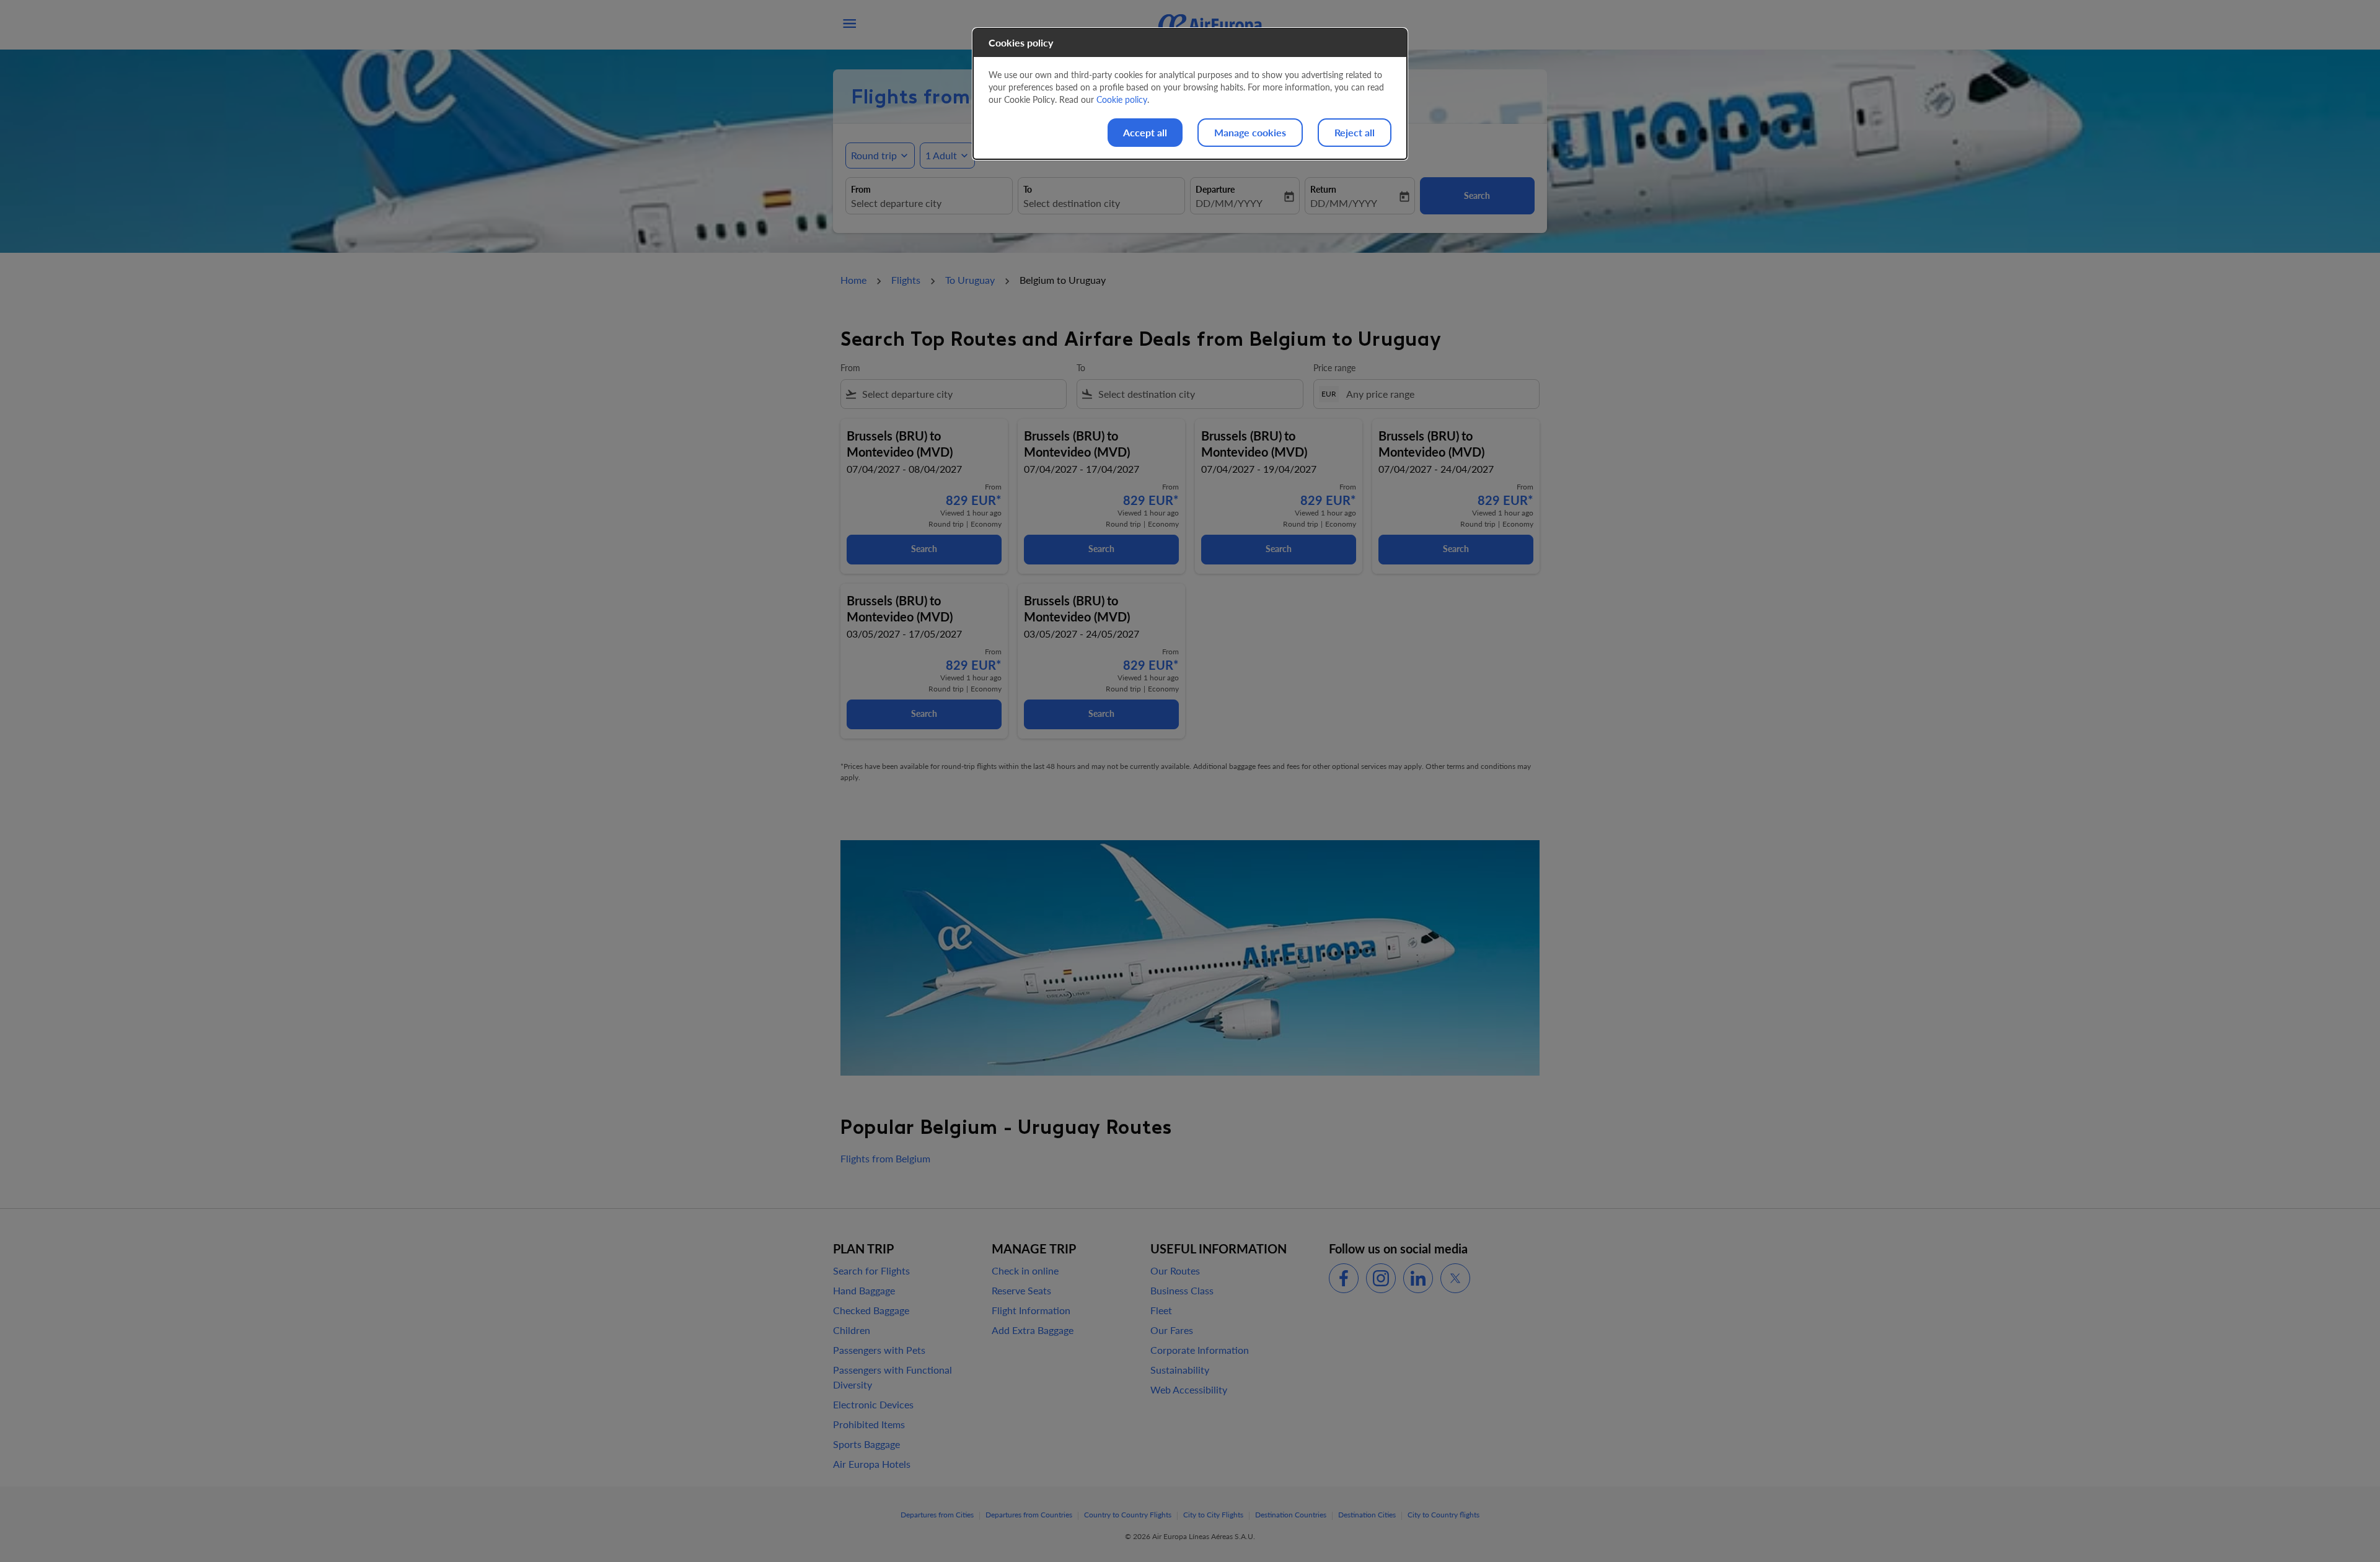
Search (924, 549)
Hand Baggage (864, 1290)
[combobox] (929, 203)
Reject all (1355, 132)
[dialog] (1190, 94)
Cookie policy (1122, 99)
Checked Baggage (871, 1310)
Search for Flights (871, 1270)
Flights (906, 280)
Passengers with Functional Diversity (892, 1377)
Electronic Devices (873, 1404)
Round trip (874, 155)
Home (853, 280)
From (861, 189)
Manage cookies (1250, 132)
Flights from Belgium (885, 1158)
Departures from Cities (937, 1515)
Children (852, 1330)
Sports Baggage (866, 1444)
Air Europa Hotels (872, 1464)
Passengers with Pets (879, 1350)
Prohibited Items (869, 1424)
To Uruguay (970, 280)
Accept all (1145, 132)
